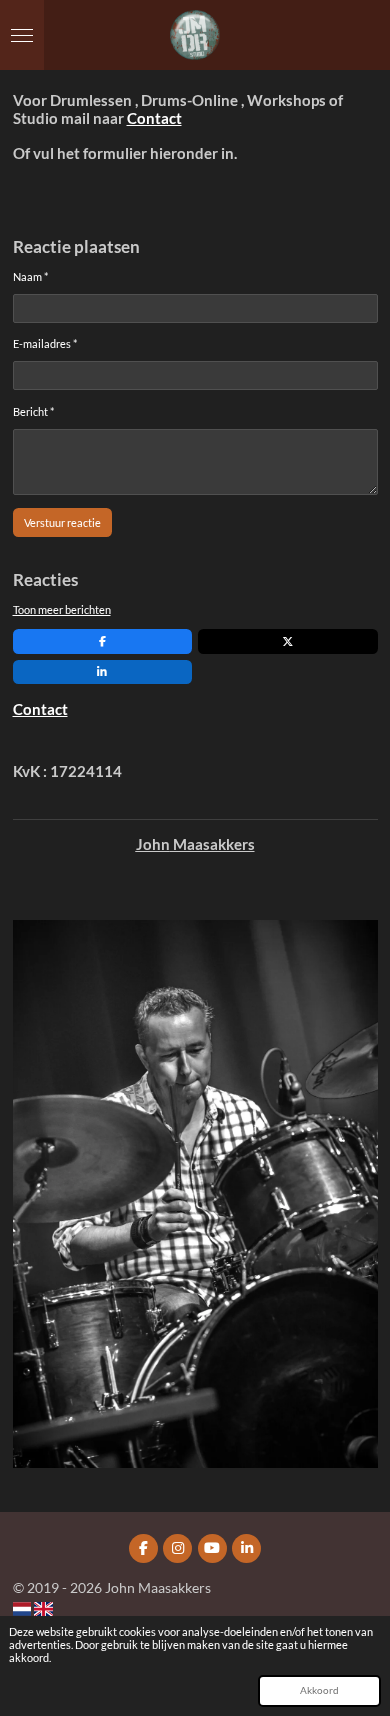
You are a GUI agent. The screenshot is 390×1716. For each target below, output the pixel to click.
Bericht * (33, 411)
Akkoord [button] (319, 1690)
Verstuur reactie (62, 522)
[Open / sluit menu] (22, 35)
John (153, 844)
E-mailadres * (45, 343)
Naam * (30, 276)
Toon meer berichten (62, 609)
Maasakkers (212, 844)
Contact (154, 118)
